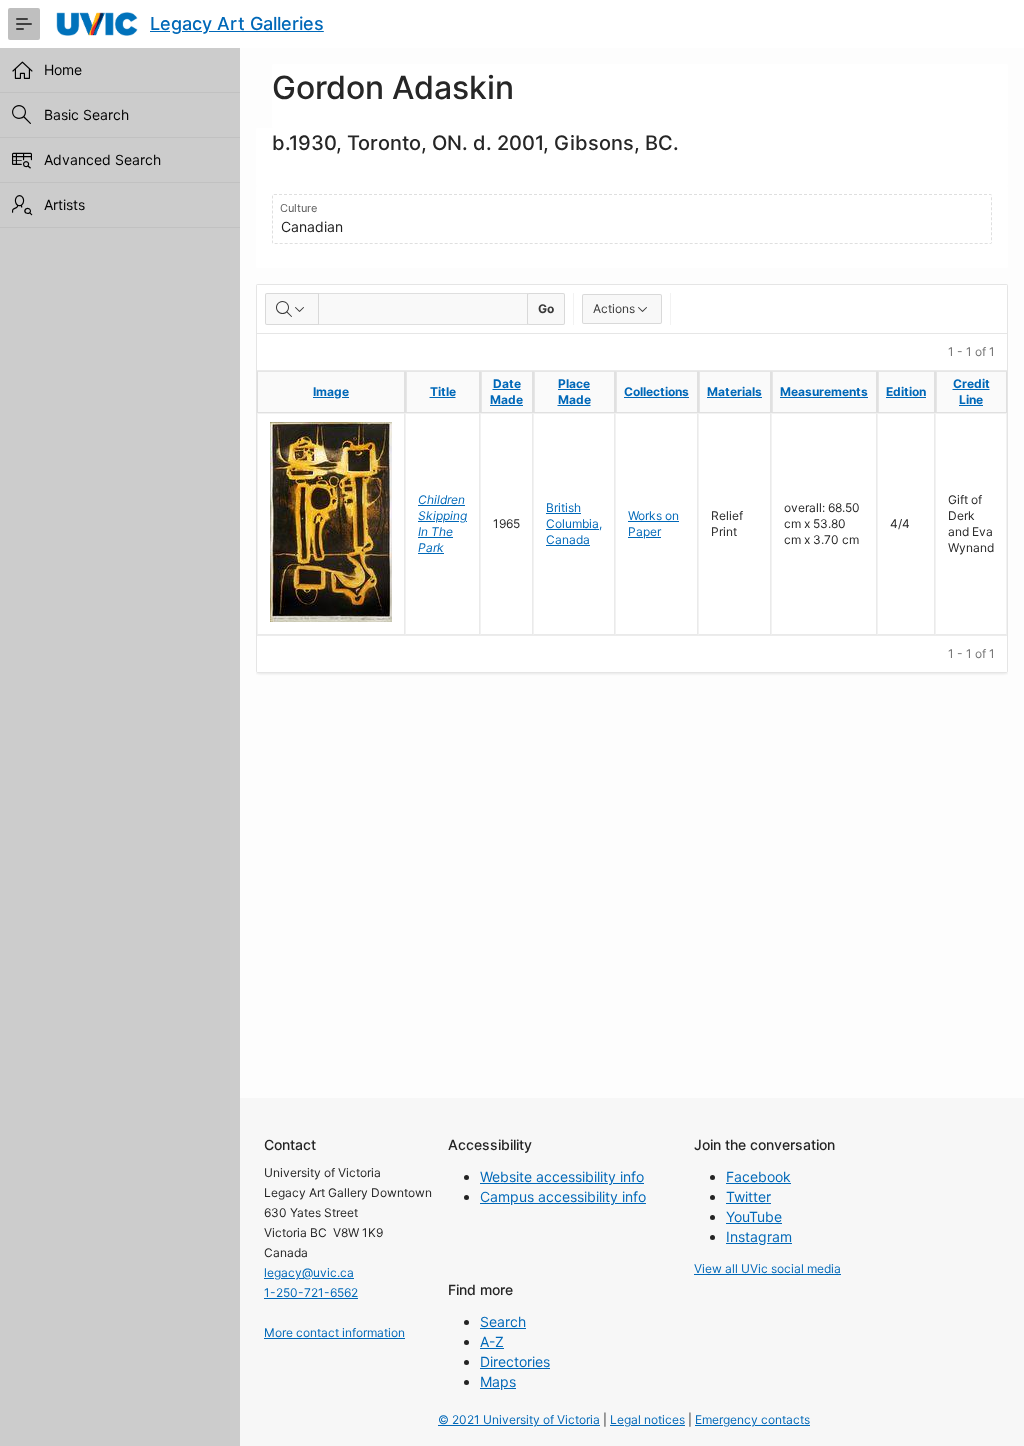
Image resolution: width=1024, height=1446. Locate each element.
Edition (906, 391)
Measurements (824, 391)
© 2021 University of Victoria (519, 1419)
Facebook (758, 1176)
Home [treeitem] (63, 69)
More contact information (334, 1332)
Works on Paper (653, 523)
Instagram (759, 1236)
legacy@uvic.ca (309, 1272)
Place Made (574, 391)
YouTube (754, 1216)
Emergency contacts (752, 1419)
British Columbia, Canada (574, 523)
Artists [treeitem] (64, 204)
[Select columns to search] (292, 309)
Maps (498, 1381)
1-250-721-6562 (311, 1292)
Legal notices (647, 1419)
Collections (656, 391)
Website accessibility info (562, 1176)
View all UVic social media (767, 1268)
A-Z (492, 1341)
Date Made (506, 391)
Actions (614, 308)
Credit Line (971, 391)
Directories (515, 1361)
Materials (734, 391)
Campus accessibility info (563, 1196)
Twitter (748, 1196)
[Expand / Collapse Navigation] (24, 24)
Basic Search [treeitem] (86, 114)
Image (331, 391)
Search (503, 1321)
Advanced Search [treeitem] (102, 159)
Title (443, 391)
